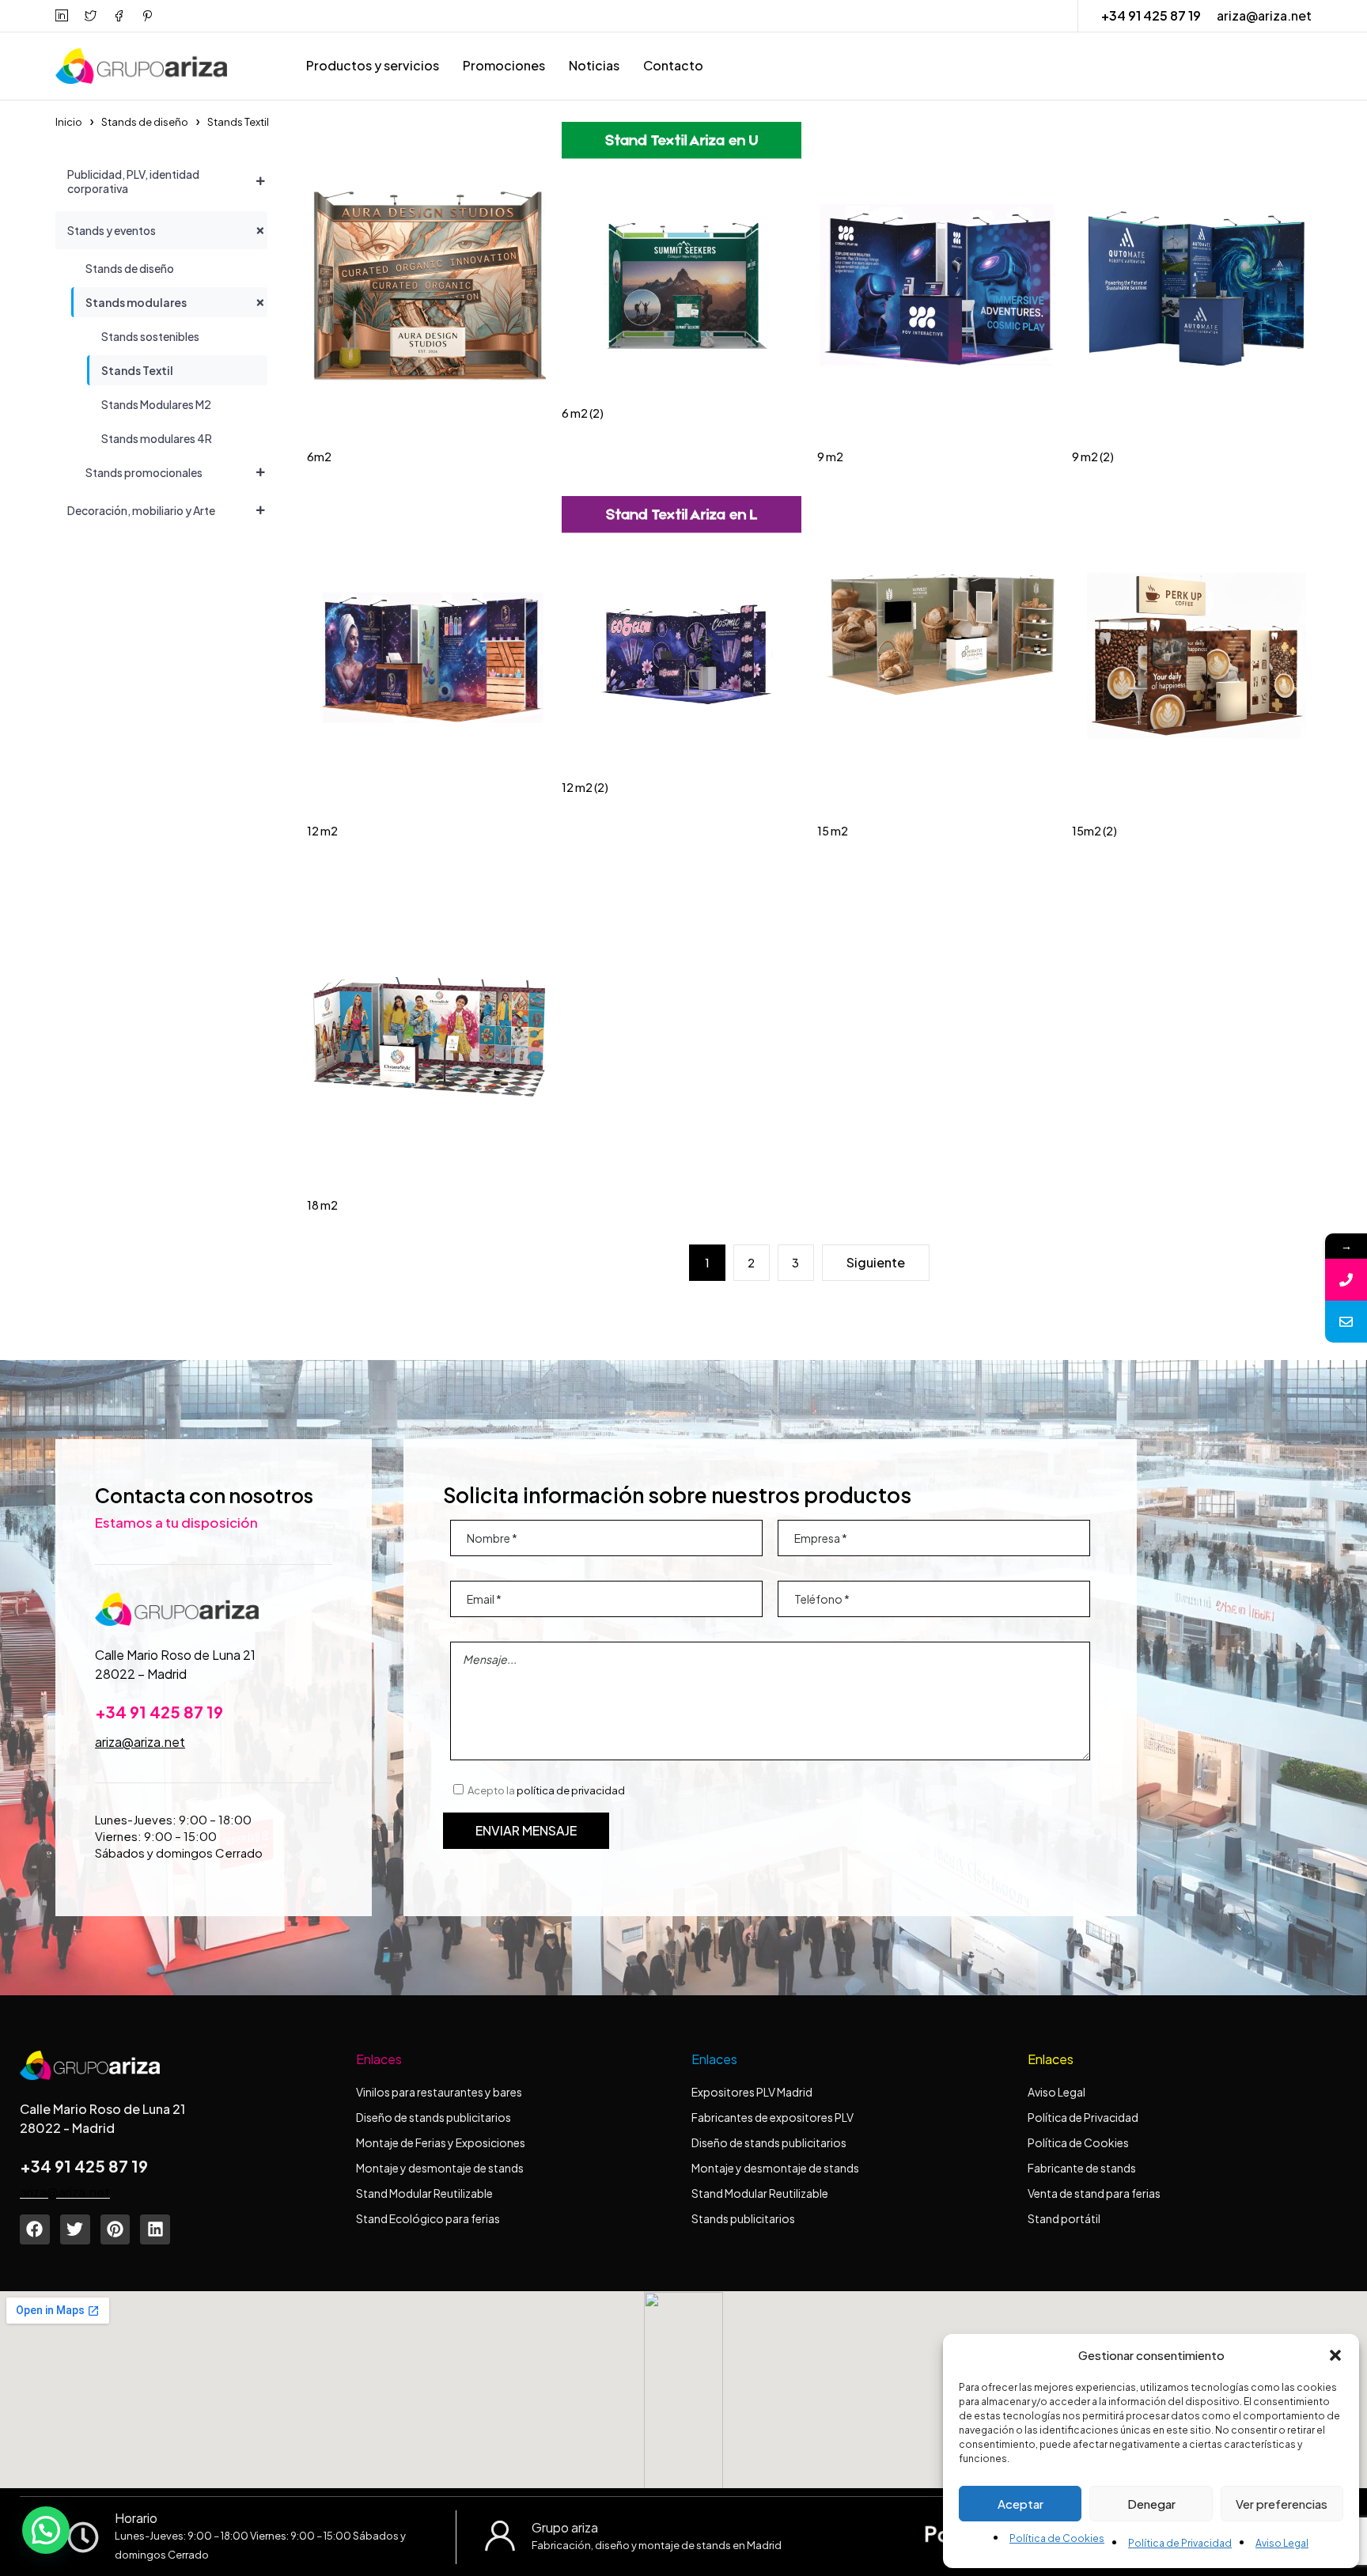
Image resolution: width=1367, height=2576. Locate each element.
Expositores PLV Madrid (752, 2092)
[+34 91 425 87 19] (1346, 1280)
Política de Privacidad (1180, 2543)
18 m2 (322, 1205)
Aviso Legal (1282, 2543)
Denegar (1151, 2504)
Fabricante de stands (1083, 2168)
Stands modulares (136, 302)
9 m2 (830, 456)
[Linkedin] (155, 2229)
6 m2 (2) (583, 413)
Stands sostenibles (150, 336)
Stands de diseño (145, 122)
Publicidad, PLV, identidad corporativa (133, 181)
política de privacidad (571, 1790)
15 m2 (833, 831)
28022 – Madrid (141, 1674)
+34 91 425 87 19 (1151, 15)
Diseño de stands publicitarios (434, 2117)
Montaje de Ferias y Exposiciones (441, 2142)
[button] (1335, 2355)
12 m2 (322, 831)
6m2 (319, 456)
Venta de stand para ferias (1094, 2193)
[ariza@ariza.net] (1346, 1322)
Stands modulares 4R (157, 438)
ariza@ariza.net (1264, 15)
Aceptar (1021, 2504)
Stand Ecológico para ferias (428, 2218)
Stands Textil (137, 370)
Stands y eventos (112, 230)
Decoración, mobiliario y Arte (141, 510)
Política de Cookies (1057, 2538)
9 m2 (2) (1093, 456)
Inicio (69, 122)
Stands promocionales (144, 472)
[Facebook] (35, 2229)
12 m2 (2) (585, 787)
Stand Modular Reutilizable (424, 2193)
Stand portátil (1065, 2218)
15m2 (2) (1094, 831)
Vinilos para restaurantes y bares (439, 2092)
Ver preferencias (1282, 2504)
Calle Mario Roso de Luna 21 (175, 1655)
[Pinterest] (115, 2229)
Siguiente (876, 1262)
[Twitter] (75, 2229)
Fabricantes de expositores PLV (772, 2117)
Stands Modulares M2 (156, 404)
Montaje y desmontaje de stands (440, 2168)
